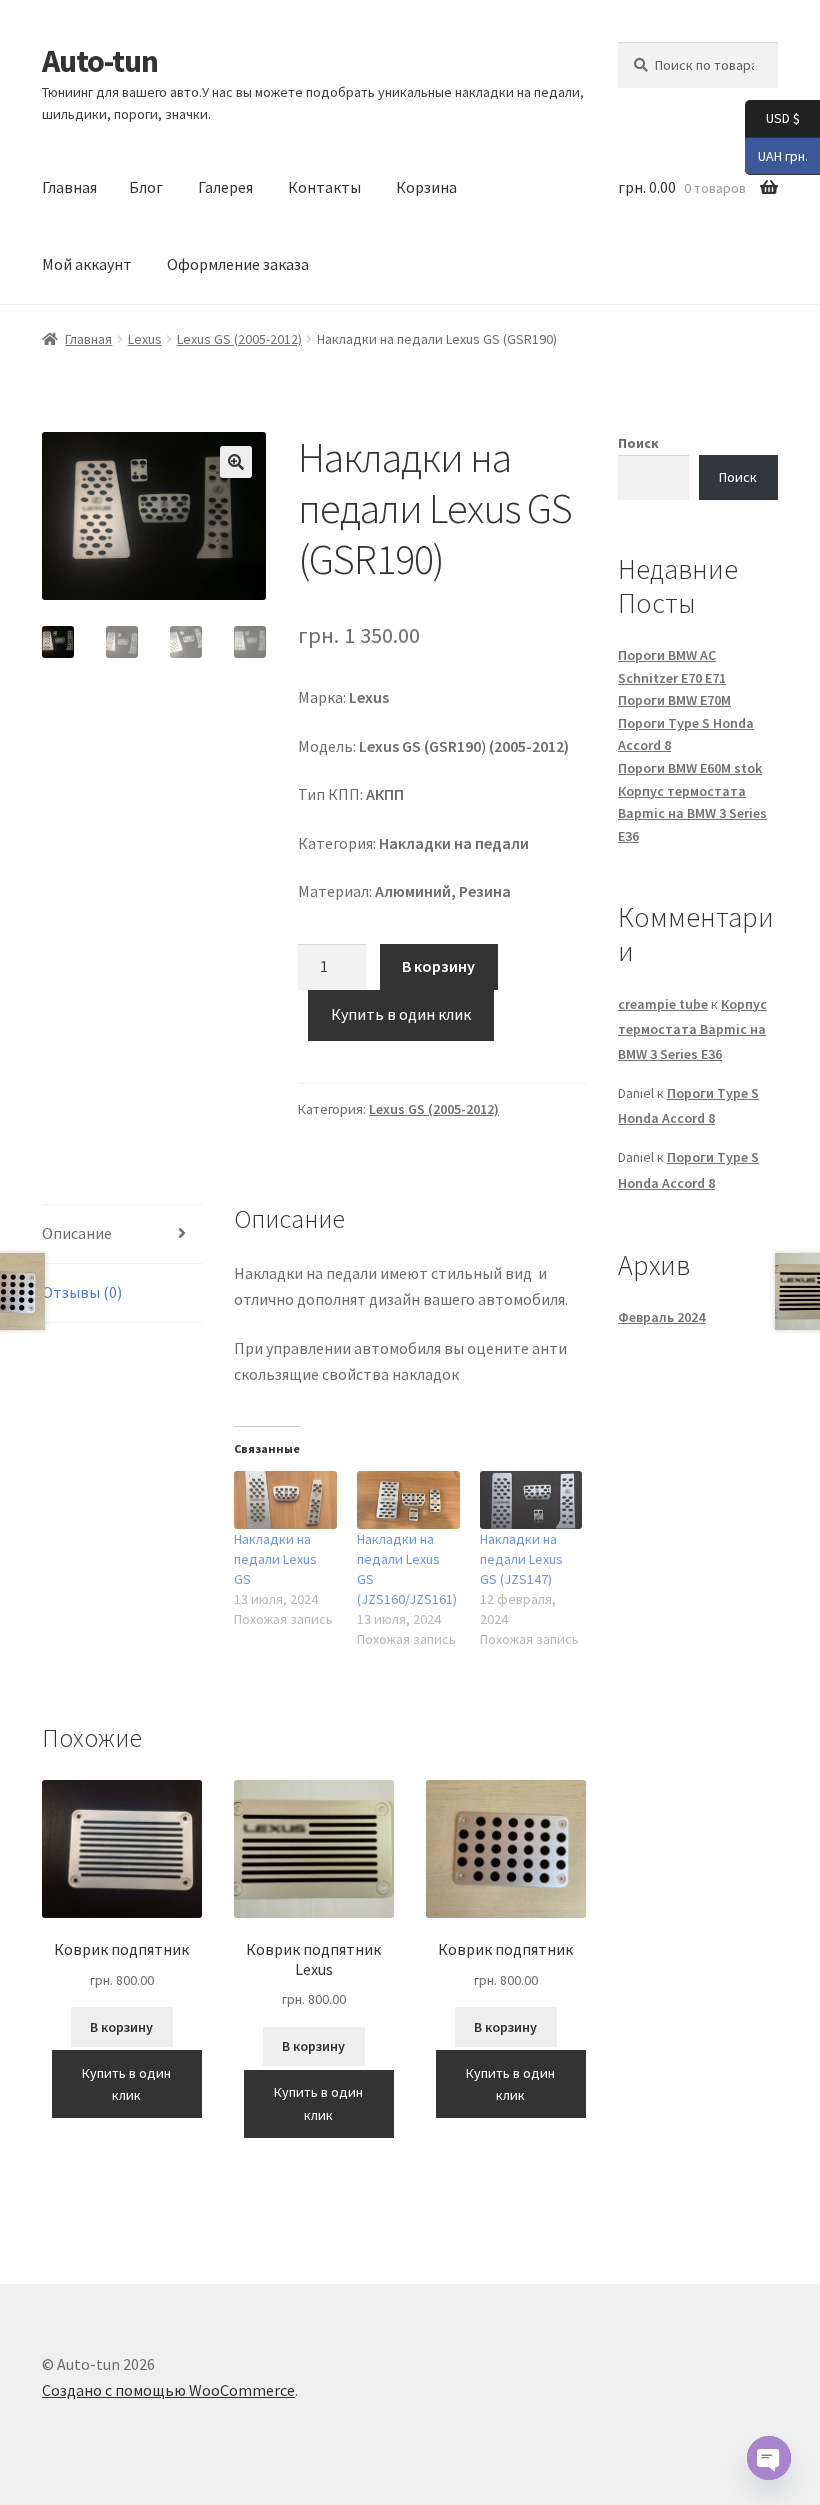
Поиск (638, 443)
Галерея (225, 187)
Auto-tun (100, 61)
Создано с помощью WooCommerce (168, 2390)
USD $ (772, 117)
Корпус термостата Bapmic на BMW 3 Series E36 (692, 813)
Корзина (426, 187)
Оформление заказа (238, 264)
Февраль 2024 (661, 1317)
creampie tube (663, 1004)
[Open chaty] (769, 2458)
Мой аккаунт (87, 264)
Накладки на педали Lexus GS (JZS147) (521, 1559)
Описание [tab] (77, 1233)
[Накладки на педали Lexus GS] (285, 1500)
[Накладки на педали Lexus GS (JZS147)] (531, 1500)
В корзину (438, 966)
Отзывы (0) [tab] (82, 1292)
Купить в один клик (401, 1014)
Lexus (145, 339)
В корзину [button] (121, 2027)
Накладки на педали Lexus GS (275, 1559)
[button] (236, 462)
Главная (69, 187)
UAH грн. (776, 154)
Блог (146, 187)
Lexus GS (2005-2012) (239, 339)
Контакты (324, 187)
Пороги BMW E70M (674, 700)
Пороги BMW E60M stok (690, 768)
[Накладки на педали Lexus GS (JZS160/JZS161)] (408, 1500)
